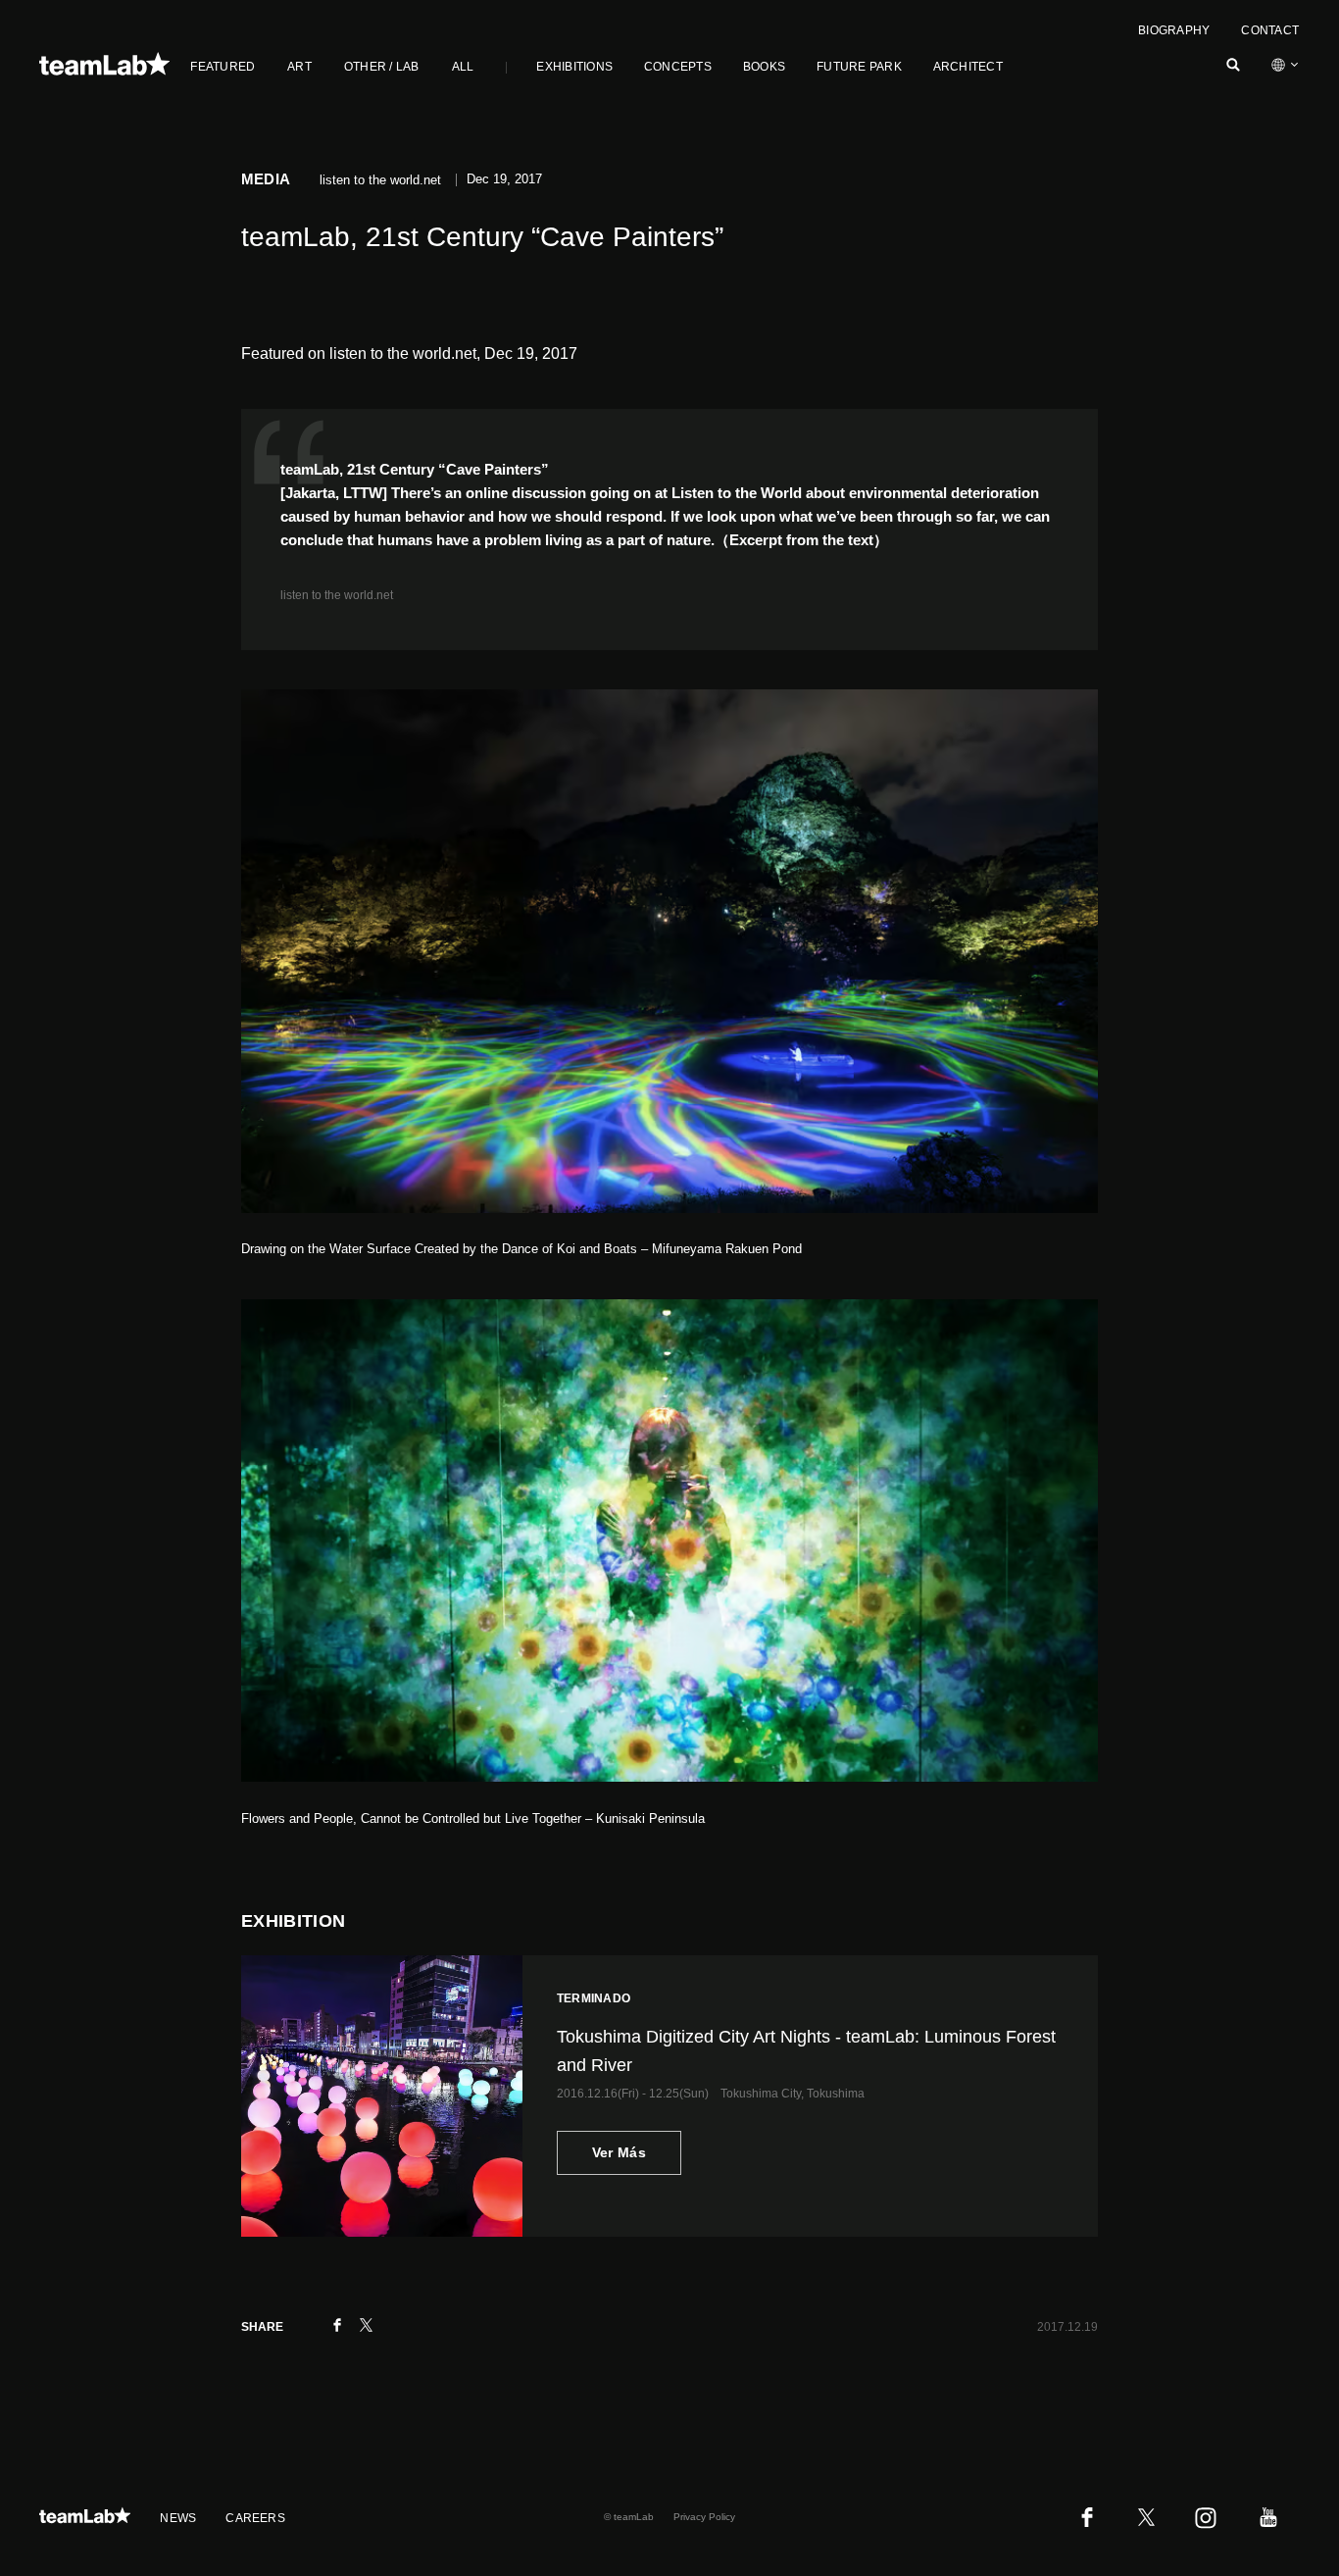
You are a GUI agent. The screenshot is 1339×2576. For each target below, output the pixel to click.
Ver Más (619, 2152)
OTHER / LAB (382, 67)
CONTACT (1270, 30)
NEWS (178, 2518)
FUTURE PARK (859, 67)
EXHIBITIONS (574, 67)
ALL (463, 67)
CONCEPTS (678, 67)
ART (299, 67)
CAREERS (255, 2518)
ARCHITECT (968, 67)
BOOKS (764, 67)
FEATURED (223, 67)
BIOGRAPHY (1174, 30)
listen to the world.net (337, 595)
